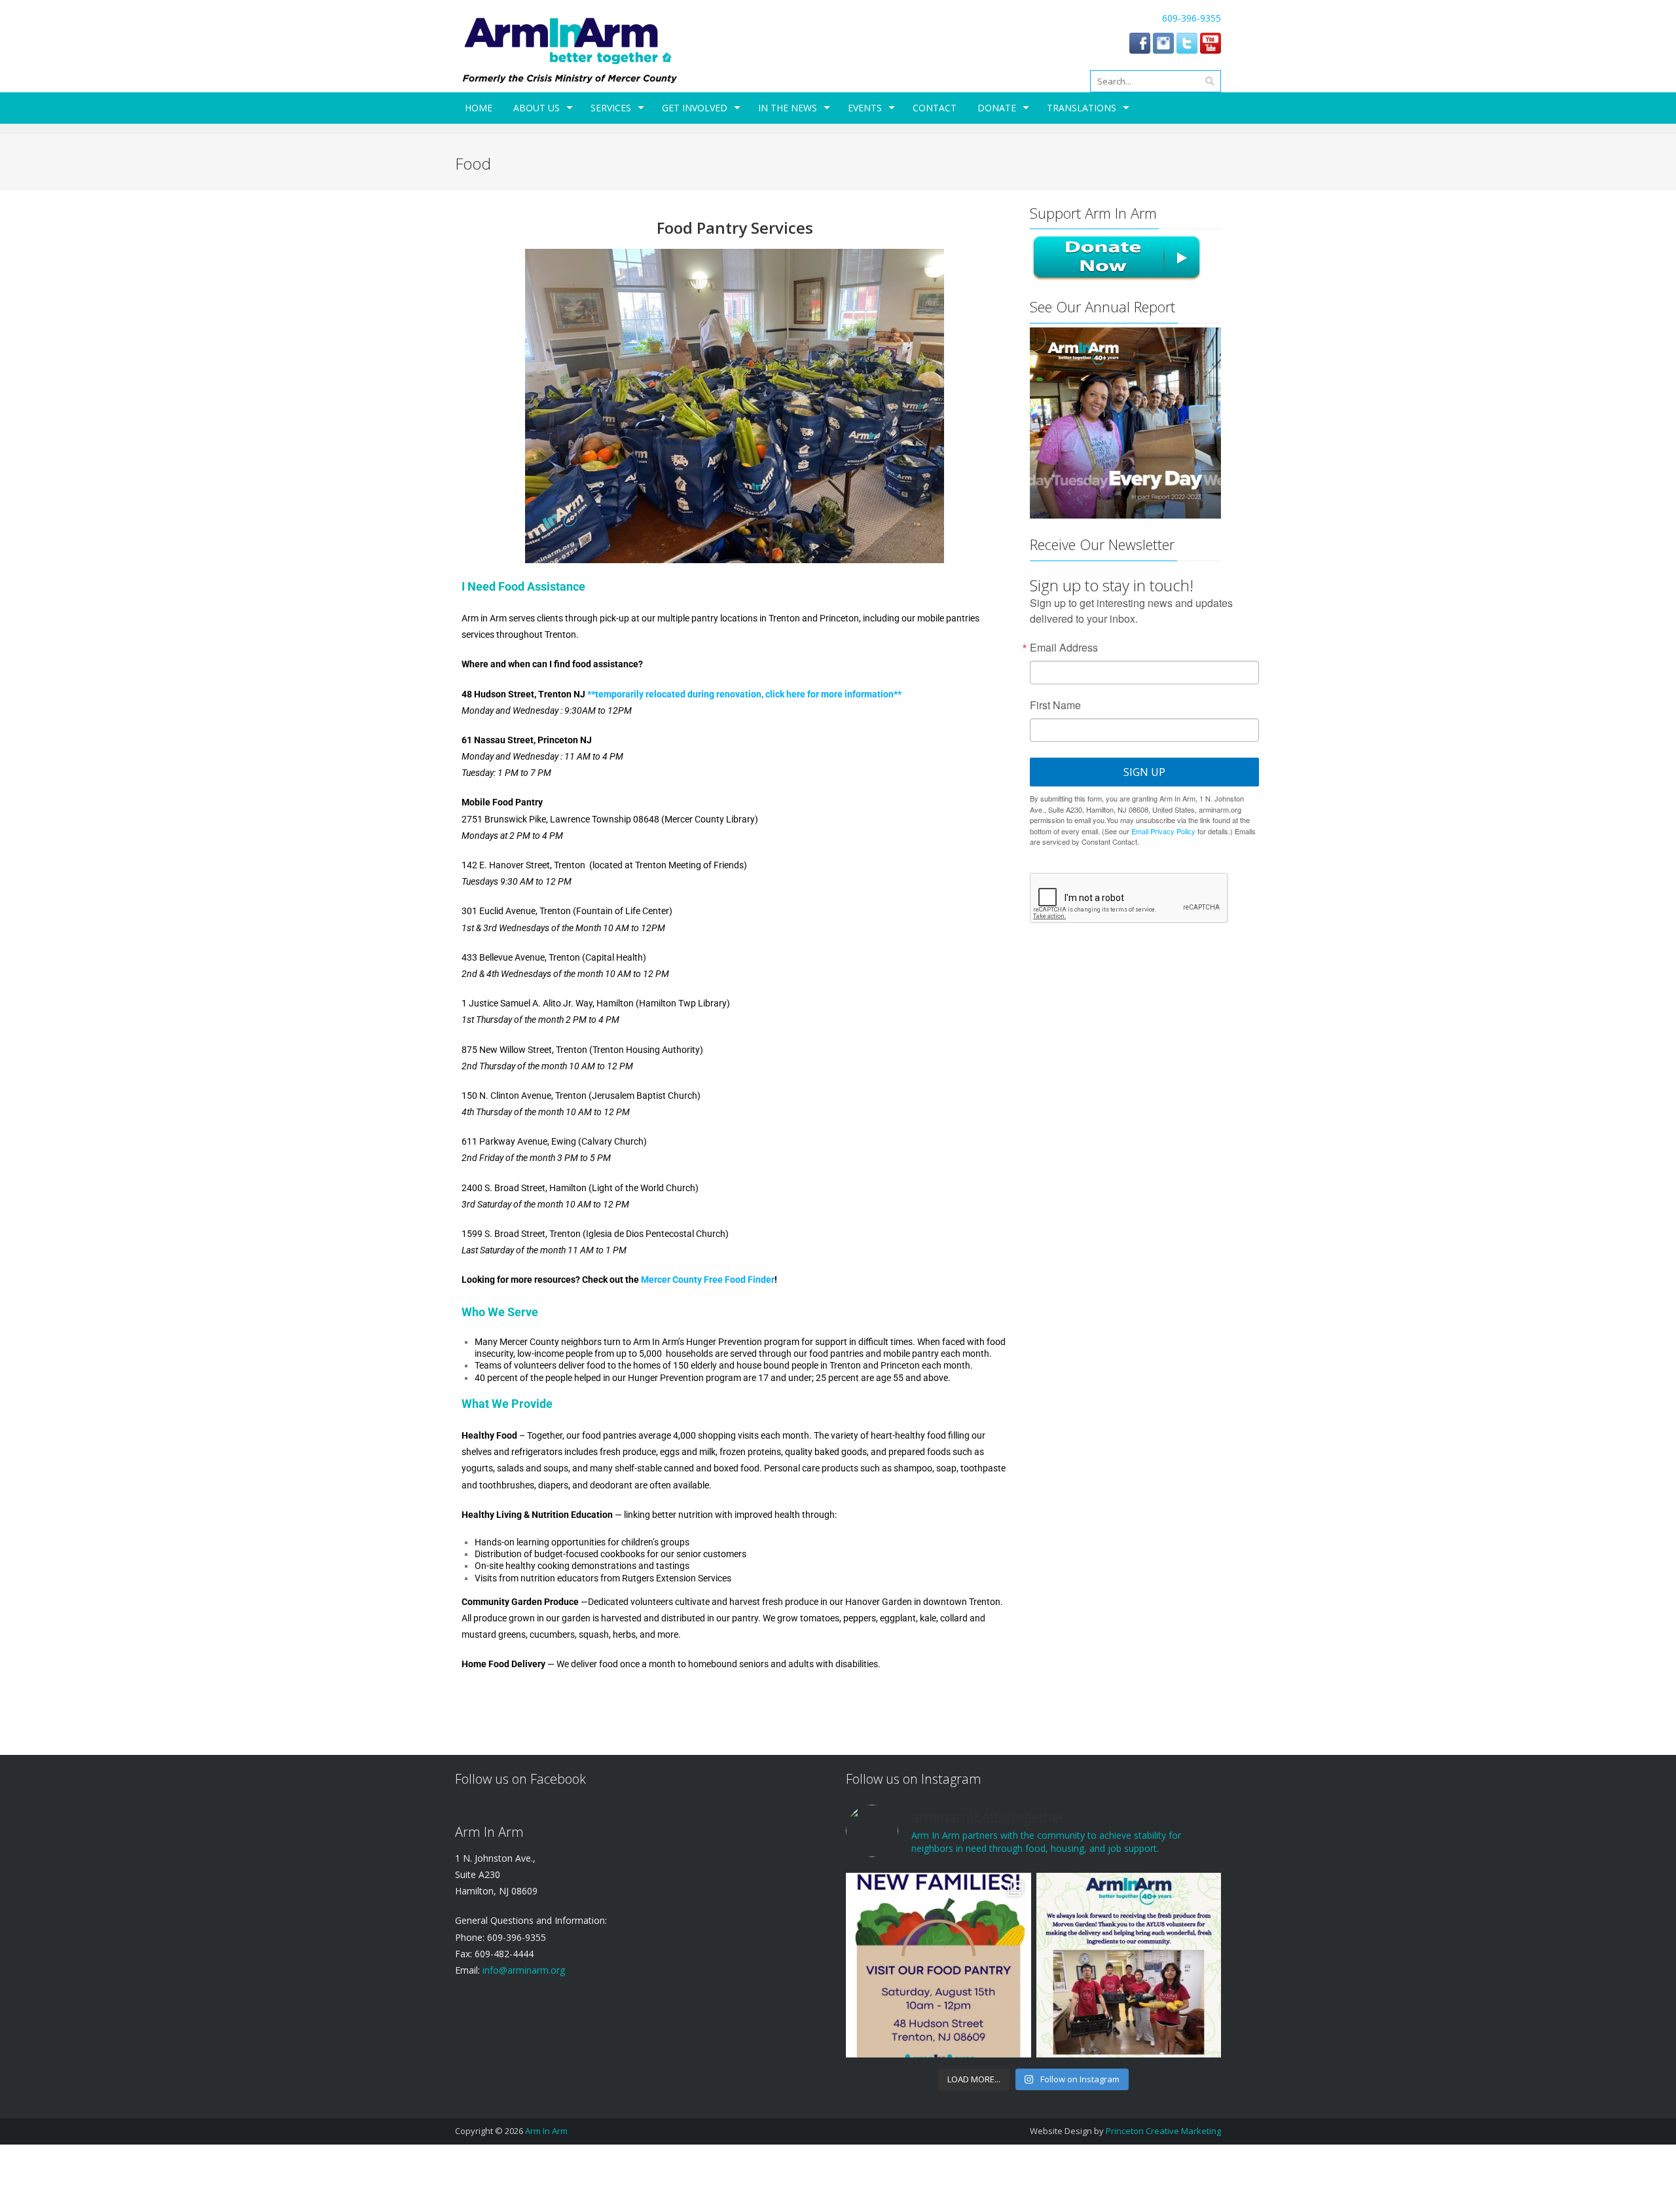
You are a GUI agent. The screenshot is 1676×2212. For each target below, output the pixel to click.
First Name (1055, 705)
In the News (788, 108)
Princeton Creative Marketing (1163, 2131)
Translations (1082, 108)
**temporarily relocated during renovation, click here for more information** (743, 694)
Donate (997, 108)
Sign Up (1144, 772)
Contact (935, 108)
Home (479, 108)
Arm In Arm (546, 2131)
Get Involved (695, 108)
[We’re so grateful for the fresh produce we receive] (1129, 1965)
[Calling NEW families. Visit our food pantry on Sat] (938, 1965)
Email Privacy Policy (1163, 831)
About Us (537, 108)
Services (611, 108)
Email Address (1064, 648)
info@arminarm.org (522, 1970)
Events (865, 108)
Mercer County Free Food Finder (708, 1280)
